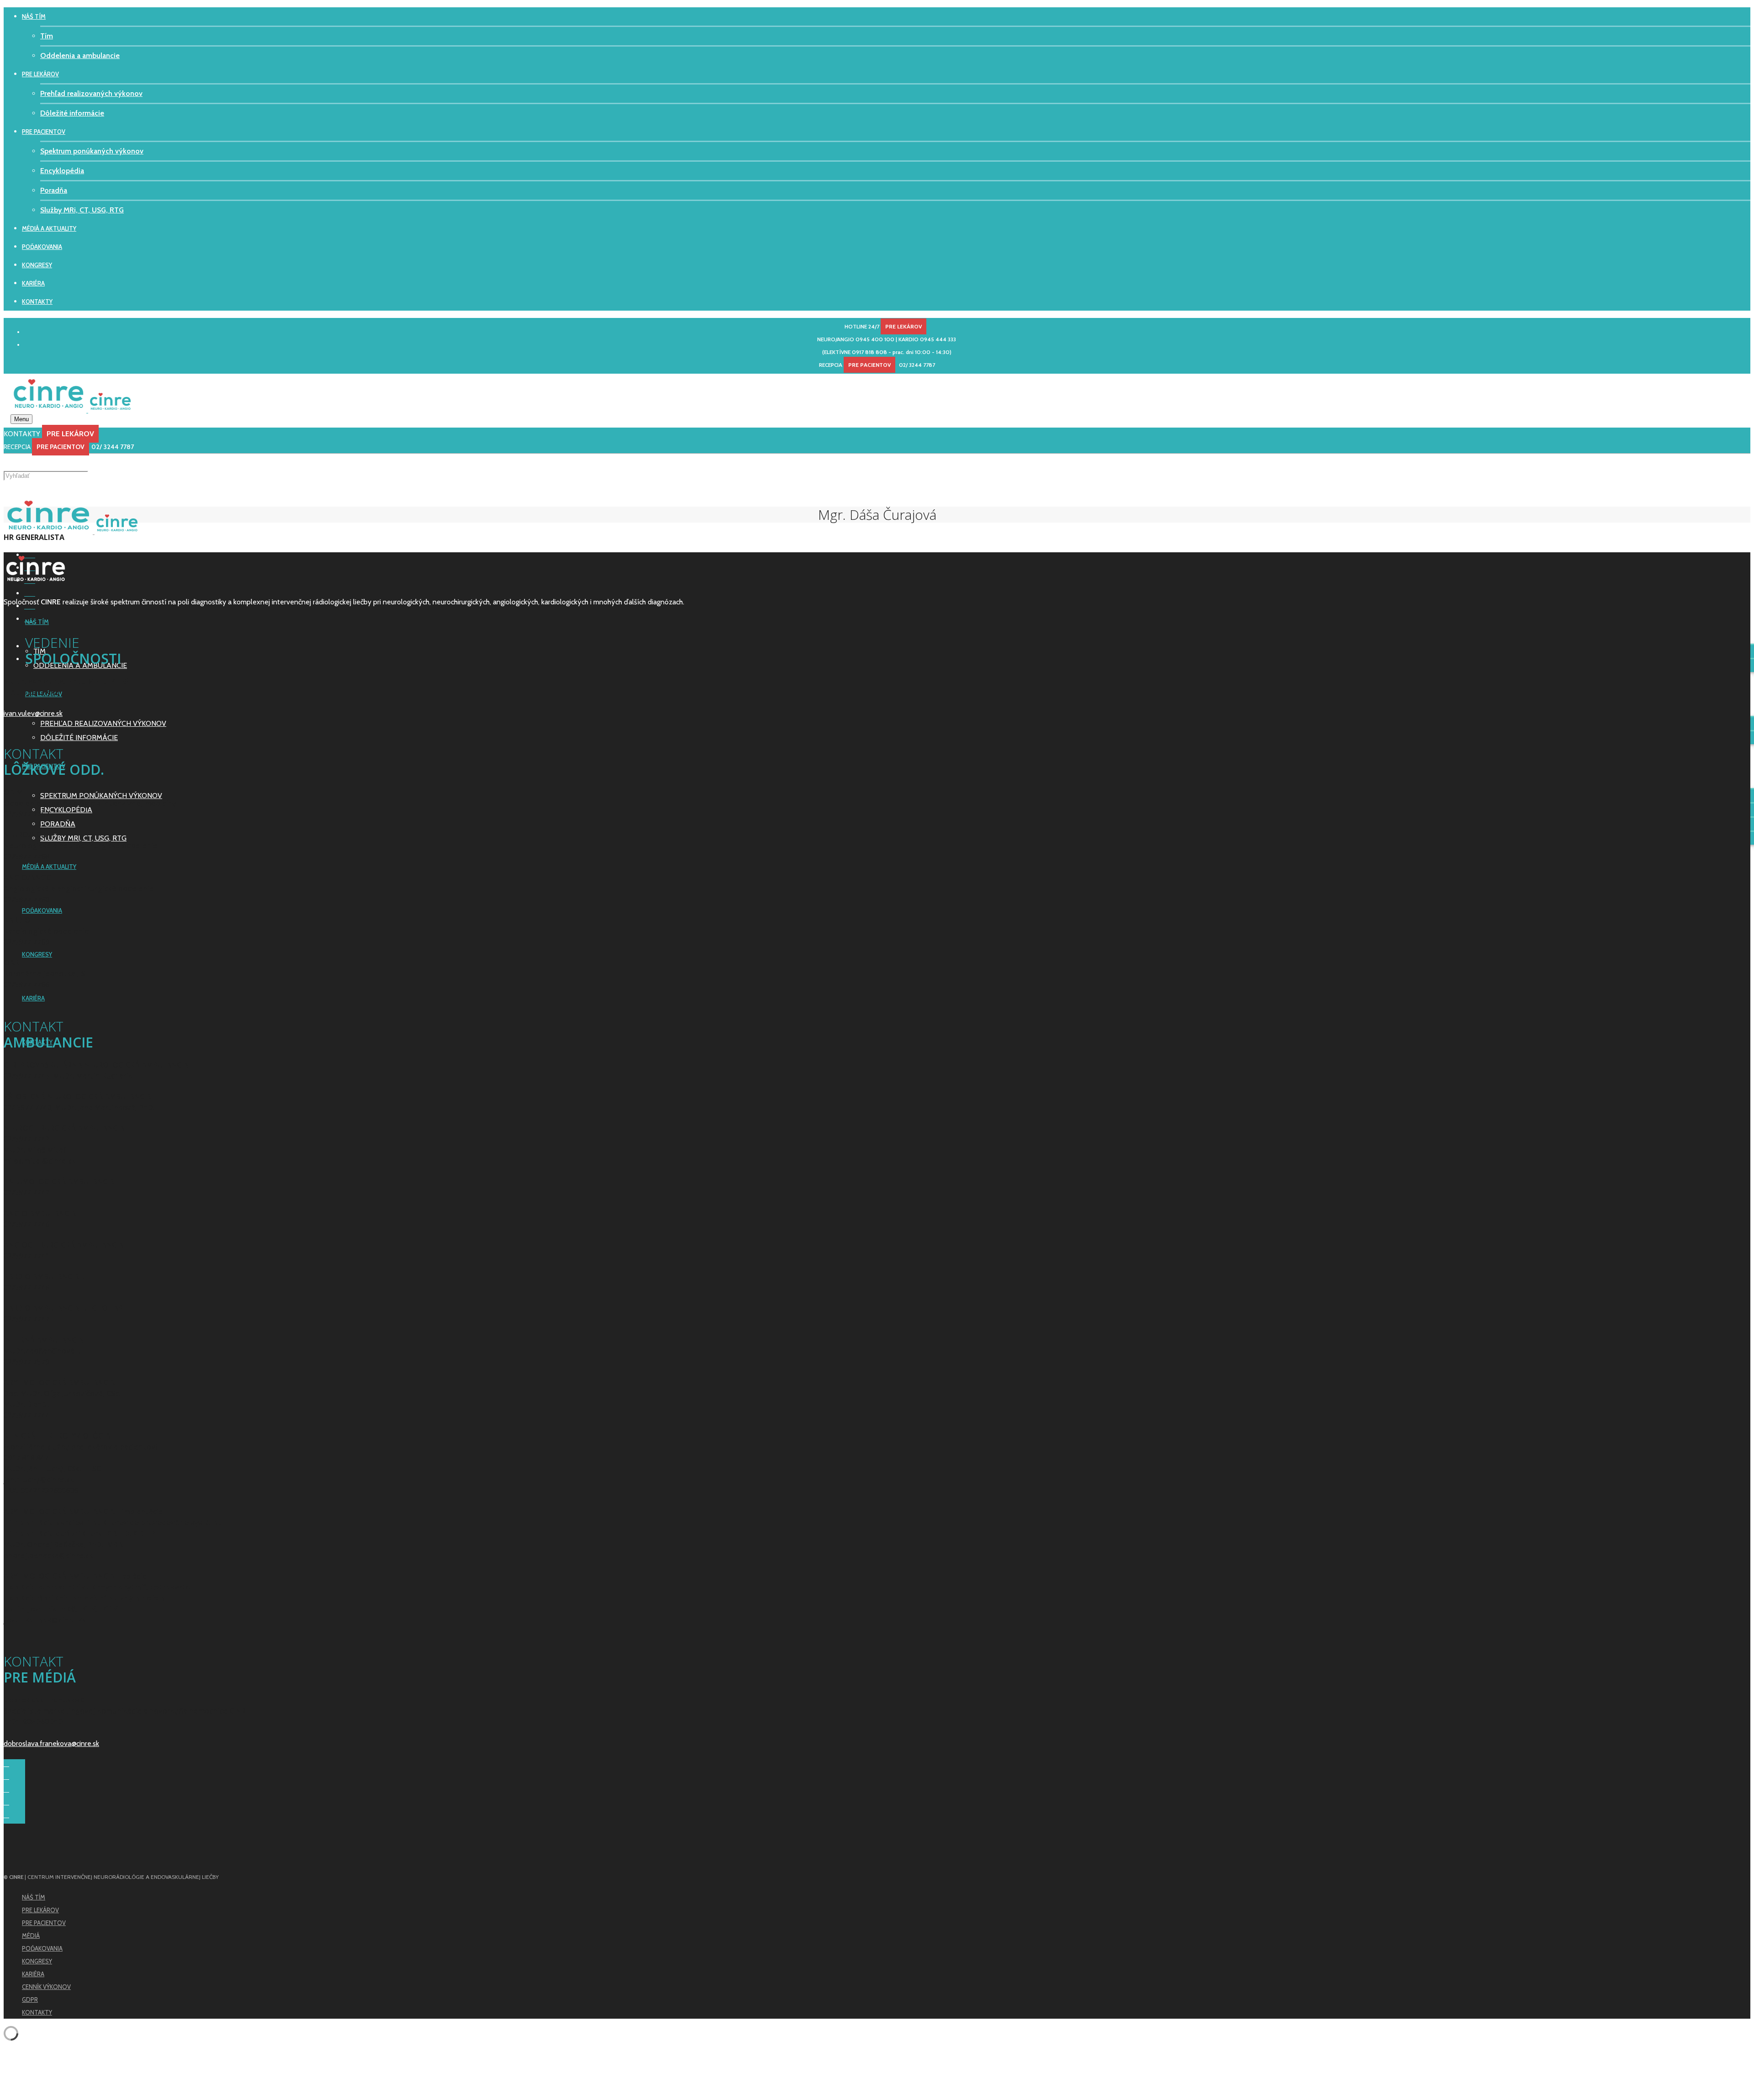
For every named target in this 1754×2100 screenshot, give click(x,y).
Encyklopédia (62, 171)
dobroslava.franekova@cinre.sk (51, 1743)
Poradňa (54, 190)
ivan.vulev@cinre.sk (33, 713)
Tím (47, 36)
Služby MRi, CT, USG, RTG (82, 210)
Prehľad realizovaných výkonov (91, 93)
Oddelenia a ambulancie (80, 56)
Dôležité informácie (72, 113)
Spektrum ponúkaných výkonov (92, 151)
